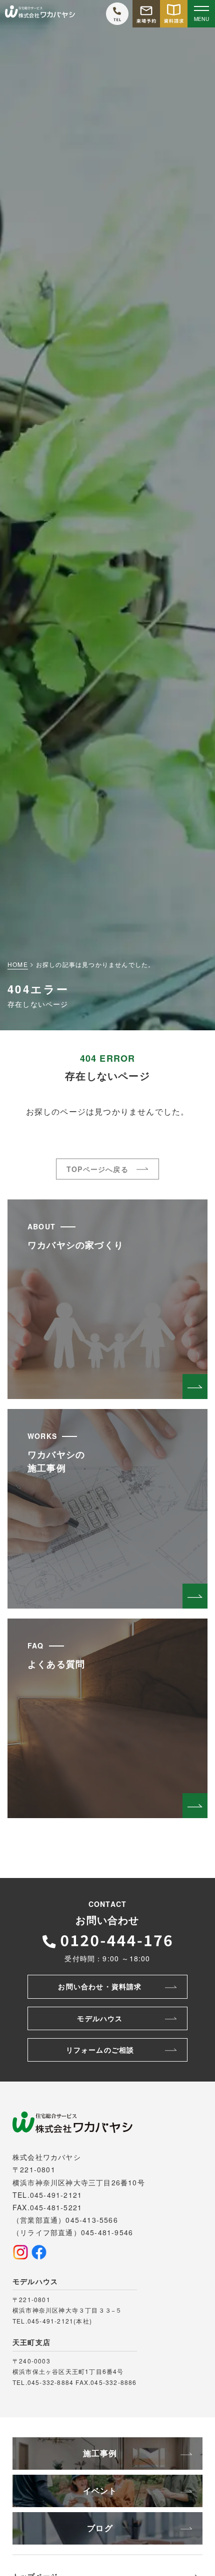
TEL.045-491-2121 (47, 2195)
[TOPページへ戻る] (40, 14)
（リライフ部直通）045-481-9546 (73, 2232)
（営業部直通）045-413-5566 (65, 2220)
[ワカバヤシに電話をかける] (117, 14)
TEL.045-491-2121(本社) (52, 2321)
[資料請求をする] (174, 14)
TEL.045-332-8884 (43, 2382)
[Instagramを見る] (20, 2252)
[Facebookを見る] (39, 2252)
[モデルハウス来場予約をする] (146, 14)
